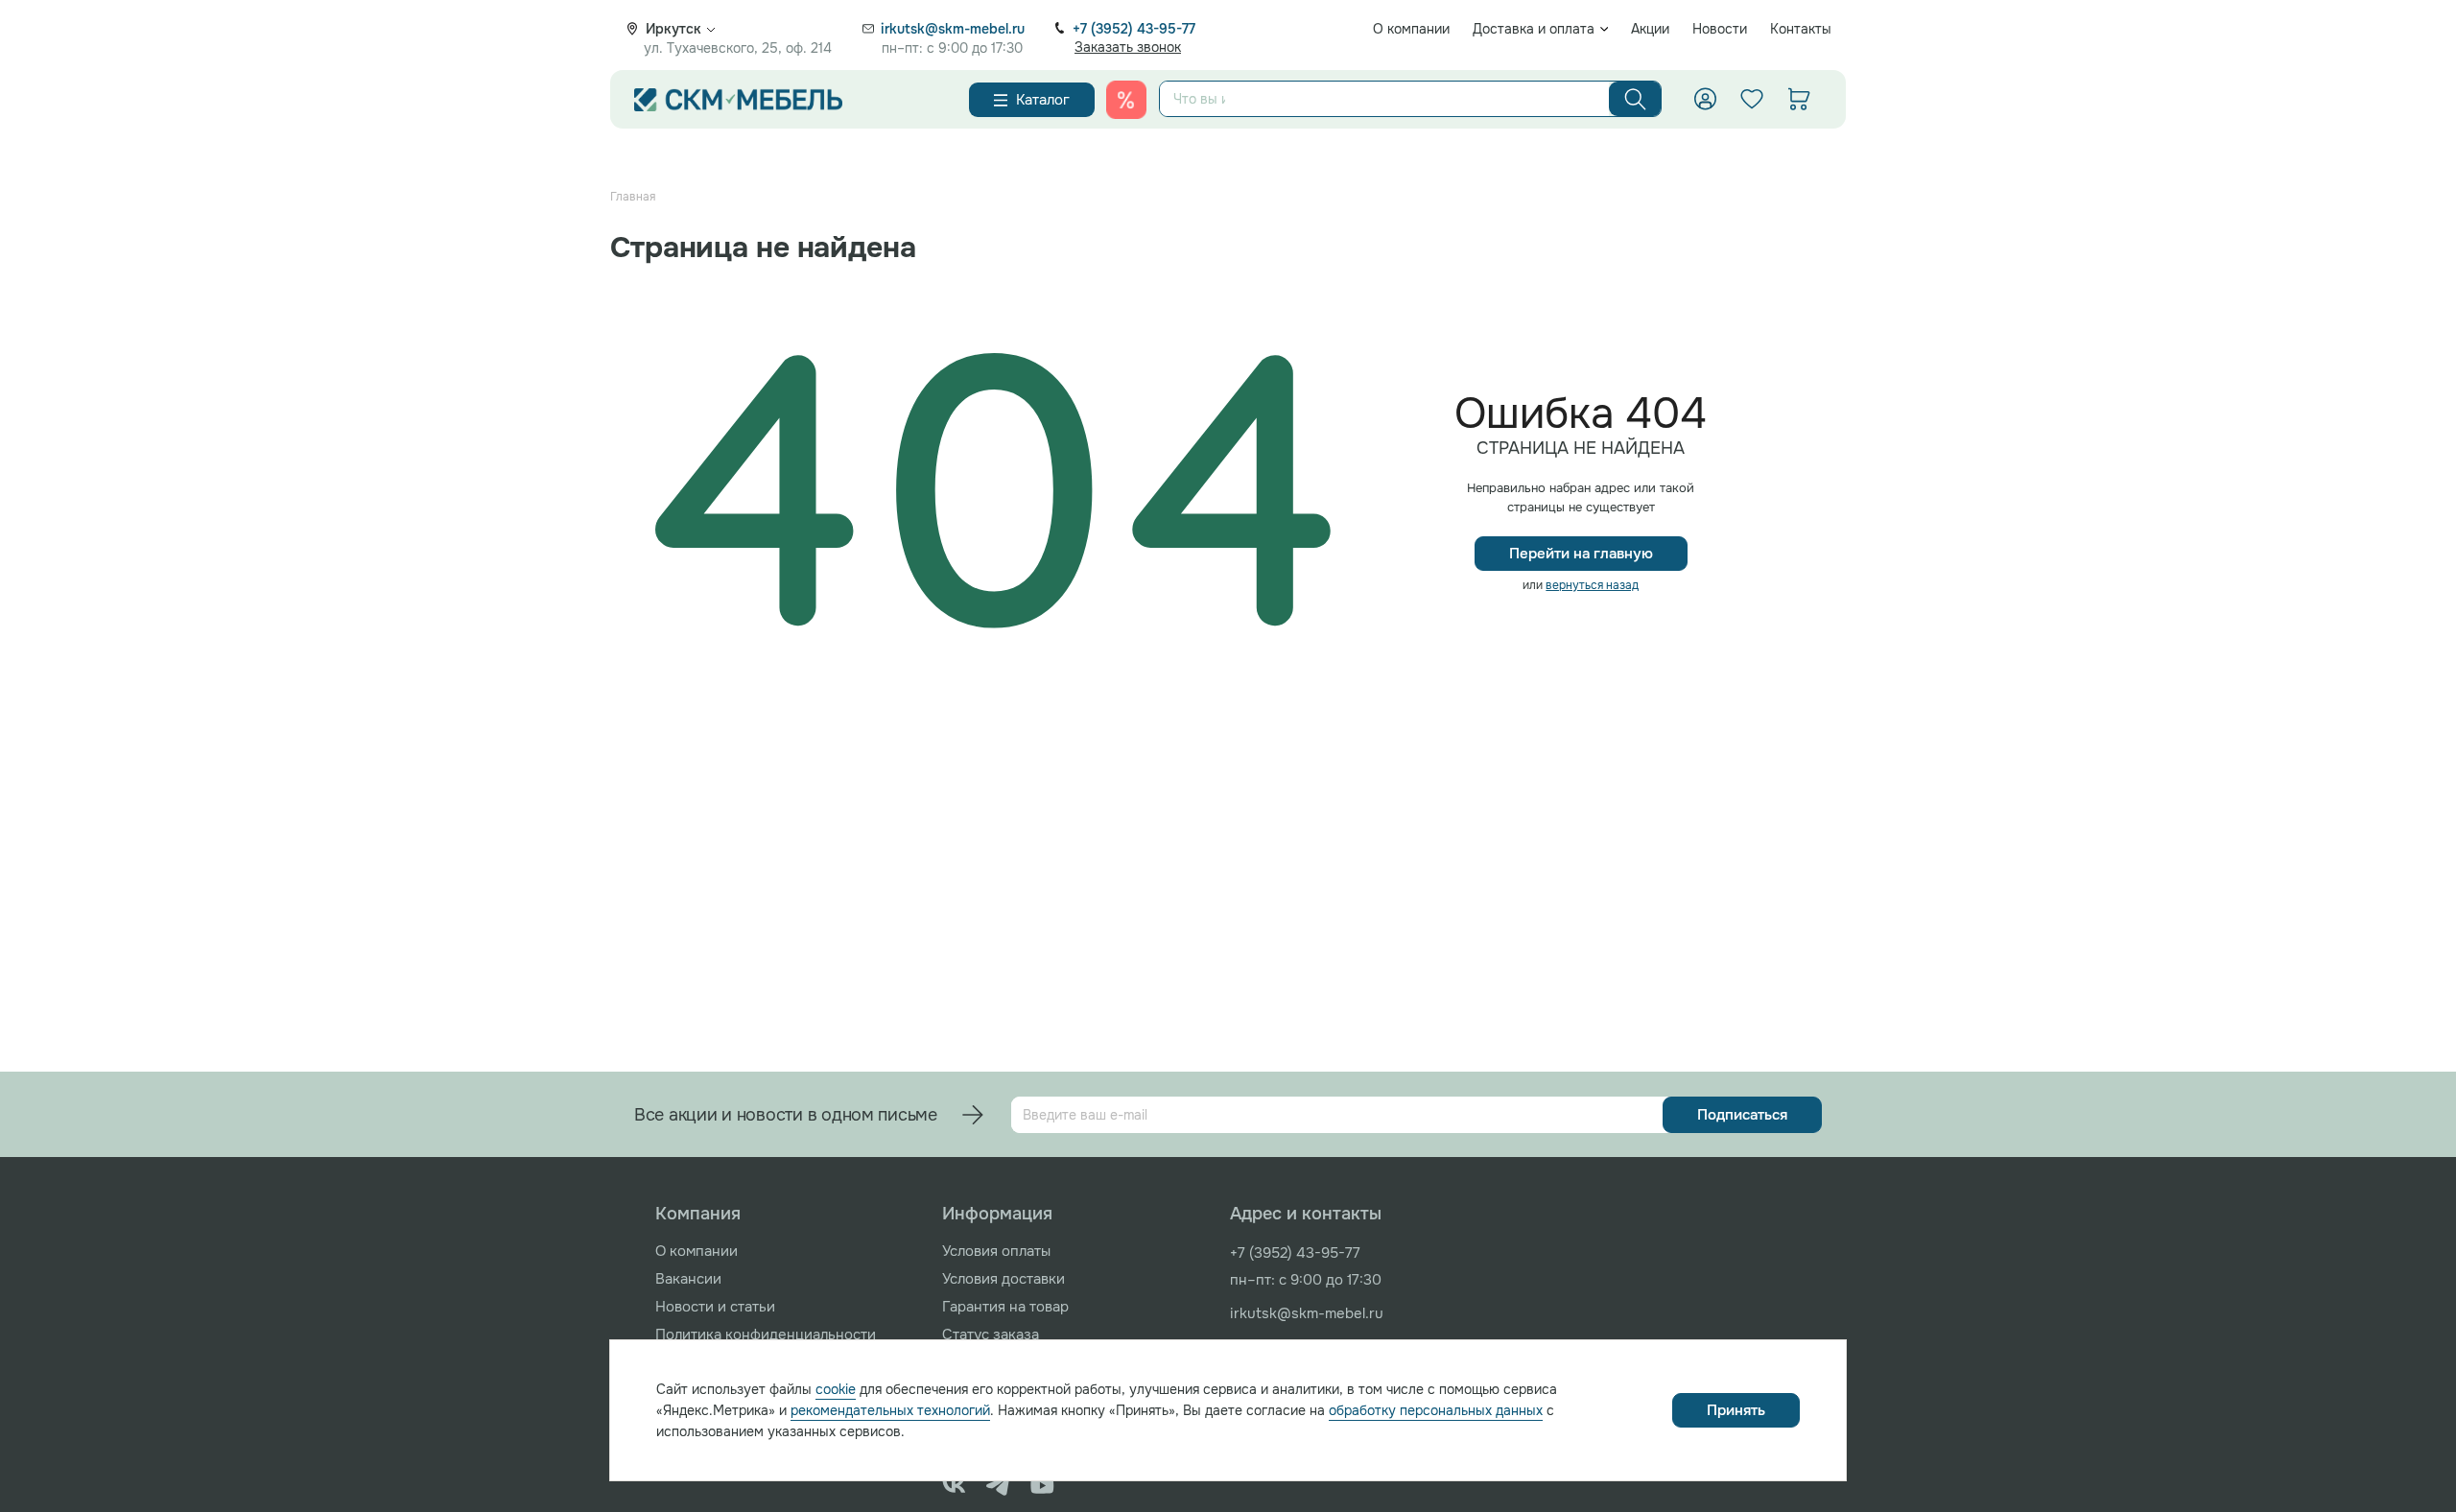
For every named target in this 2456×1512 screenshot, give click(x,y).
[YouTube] (1042, 1485)
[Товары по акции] (1126, 100)
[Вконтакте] (954, 1485)
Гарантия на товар (1005, 1307)
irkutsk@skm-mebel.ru (953, 29)
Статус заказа (991, 1335)
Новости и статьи (715, 1307)
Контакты (1801, 29)
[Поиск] (1635, 99)
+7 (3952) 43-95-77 (1134, 29)
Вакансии (688, 1279)
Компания (698, 1214)
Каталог (1043, 100)
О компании (1411, 29)
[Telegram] (998, 1485)
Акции (1650, 29)
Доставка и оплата (1534, 29)
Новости (1720, 29)
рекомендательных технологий (890, 1410)
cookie (836, 1389)
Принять (1736, 1410)
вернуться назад (1592, 585)
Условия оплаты (996, 1251)
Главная (633, 197)
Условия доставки (1004, 1279)
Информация (997, 1214)
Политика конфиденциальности (766, 1335)
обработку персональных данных (1436, 1410)
